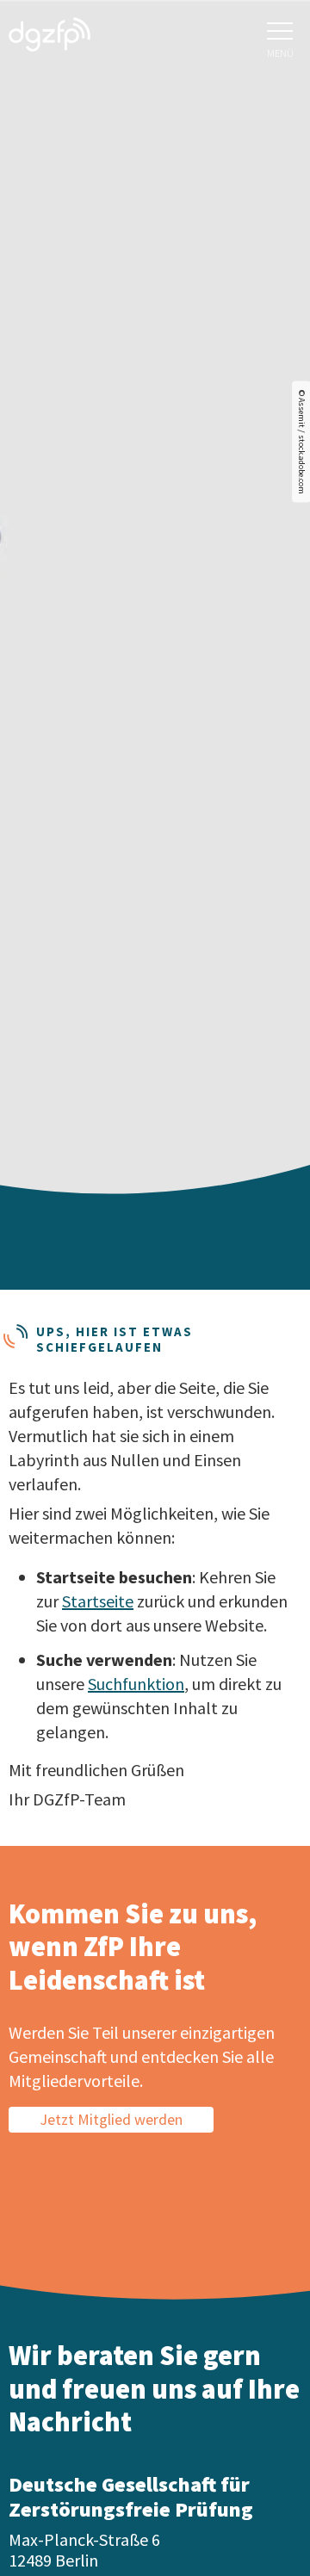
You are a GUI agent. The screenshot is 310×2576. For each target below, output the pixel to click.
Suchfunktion (136, 1684)
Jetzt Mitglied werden (111, 2119)
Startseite (98, 1601)
